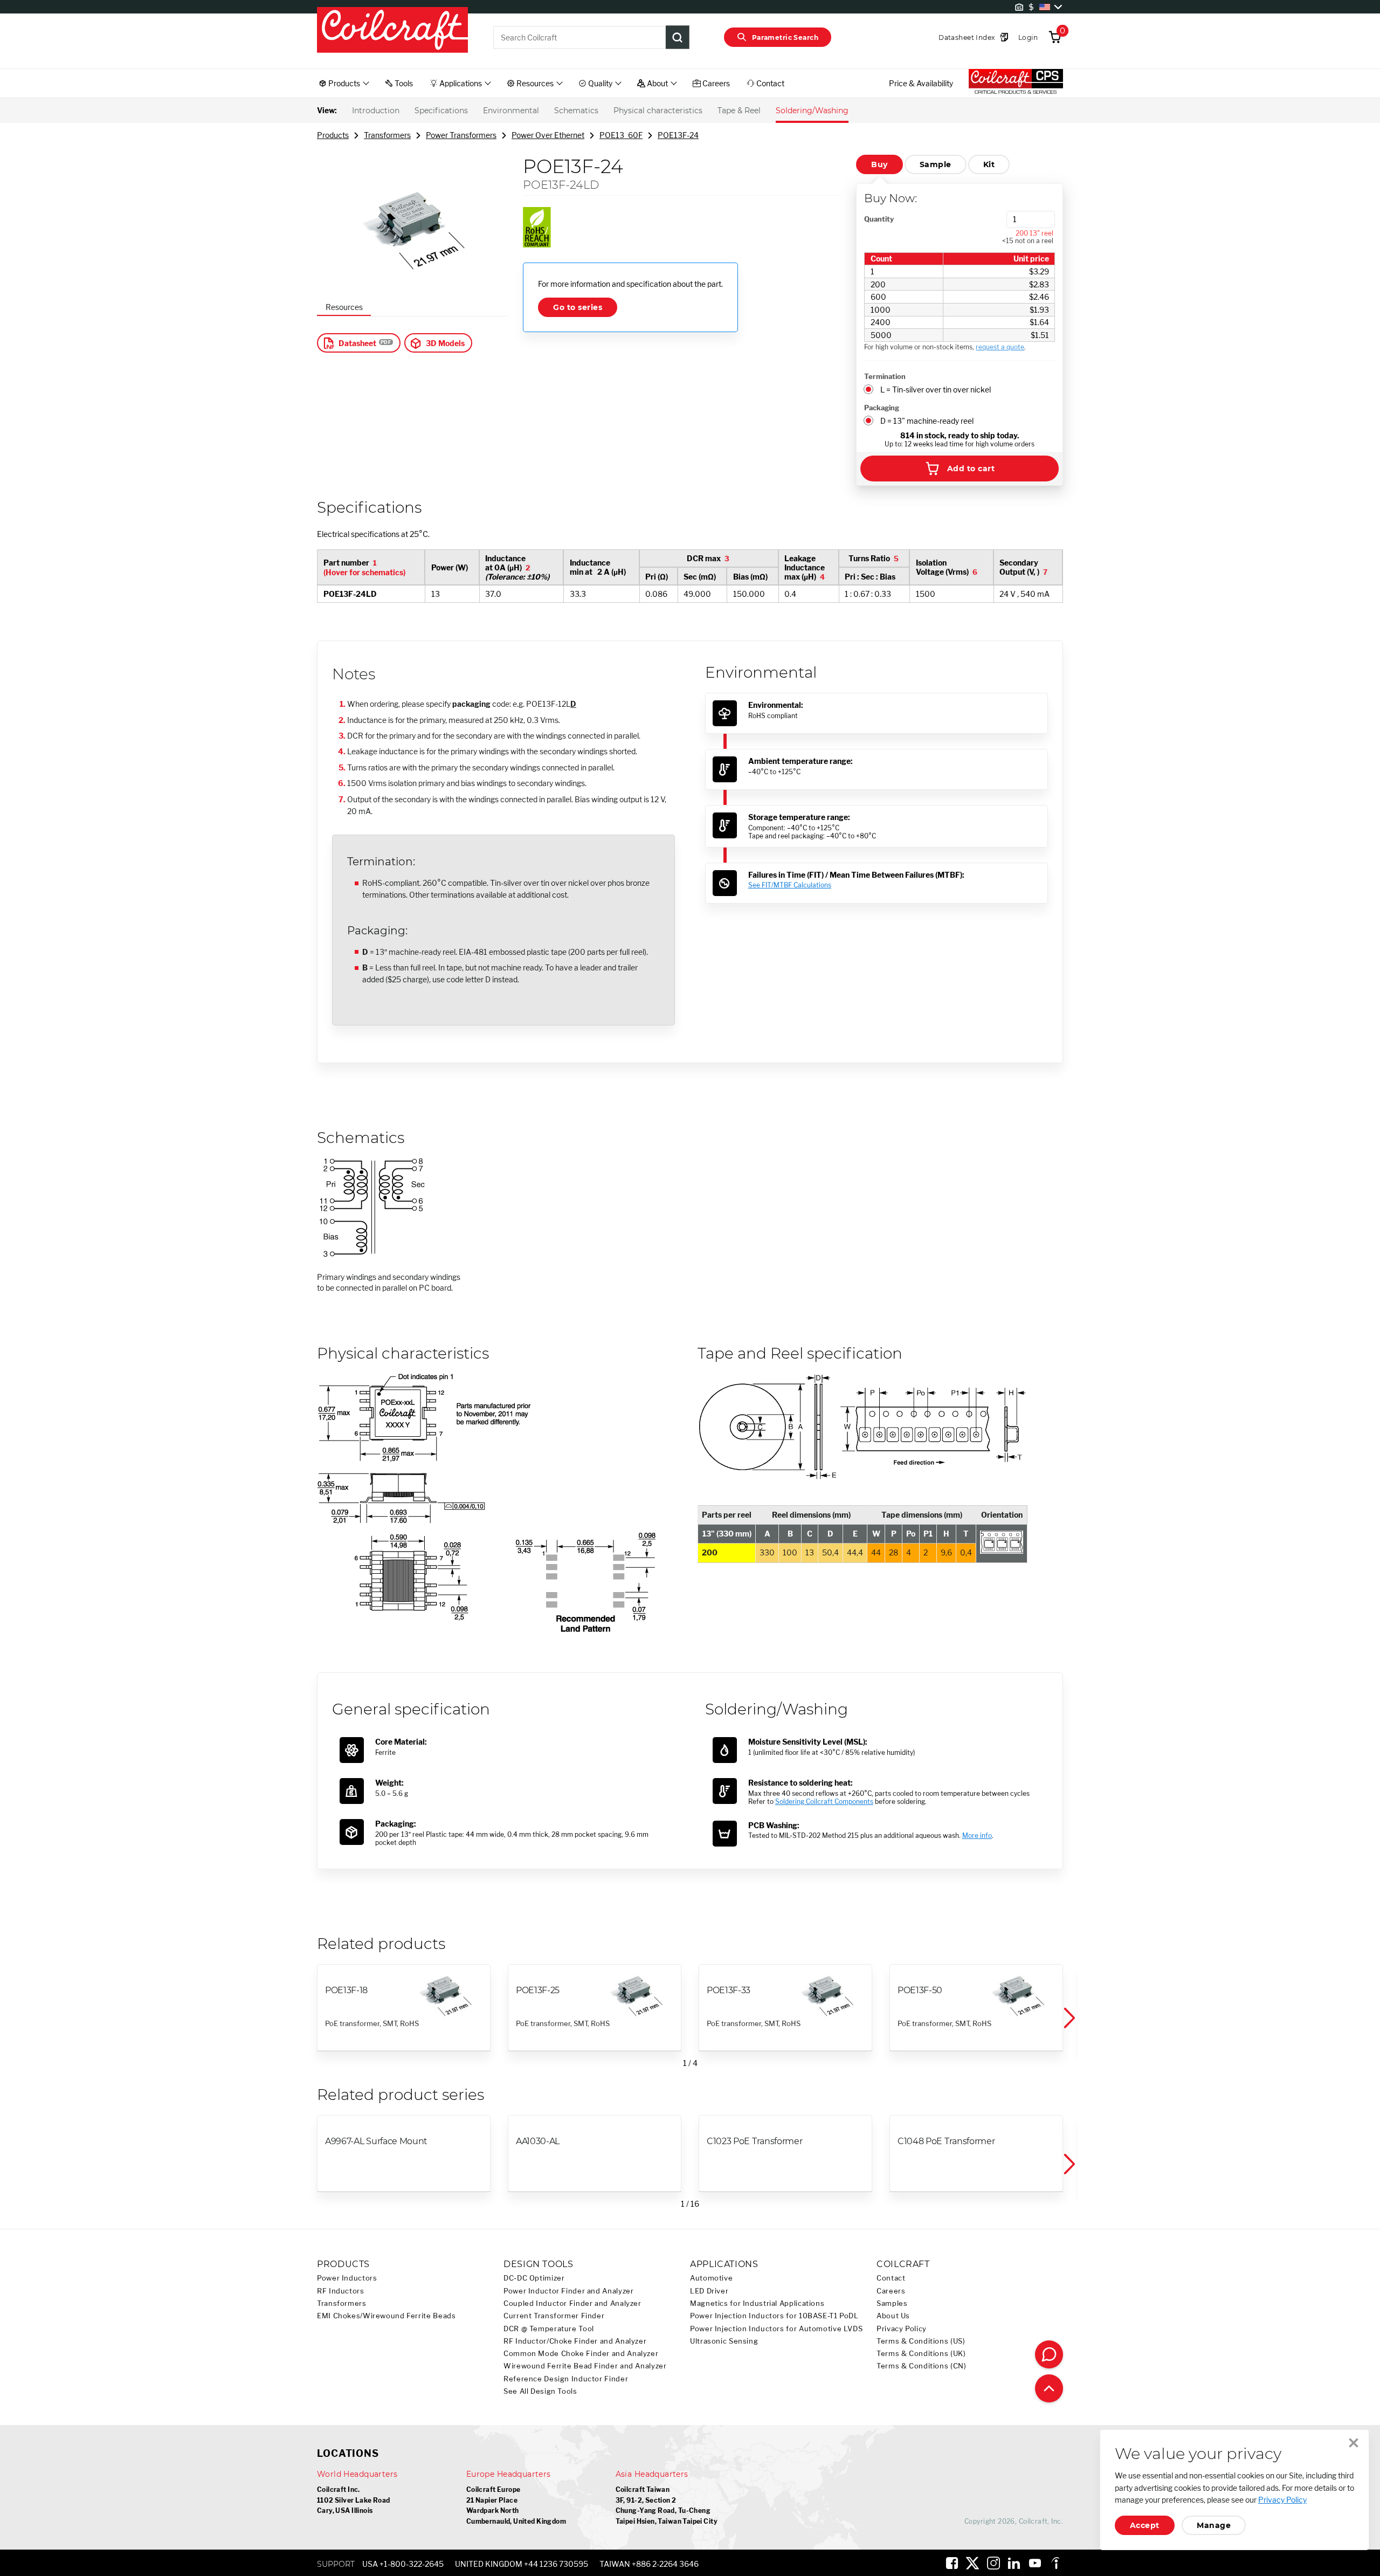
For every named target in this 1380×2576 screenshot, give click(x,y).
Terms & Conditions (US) (921, 2341)
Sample (936, 164)
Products (333, 135)
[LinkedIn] (1014, 2563)
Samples (892, 2303)
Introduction (376, 111)
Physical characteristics (658, 111)
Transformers (387, 135)
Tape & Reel (739, 111)
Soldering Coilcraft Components (824, 1802)
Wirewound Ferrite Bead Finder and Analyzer (585, 2366)
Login (1028, 37)
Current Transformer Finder (554, 2316)
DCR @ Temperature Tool (549, 2329)
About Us (893, 2316)
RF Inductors (341, 2291)
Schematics (576, 111)
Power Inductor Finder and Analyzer (568, 2291)
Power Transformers (461, 135)
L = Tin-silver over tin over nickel (936, 390)
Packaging (882, 408)
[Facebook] (952, 2563)
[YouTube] (1035, 2563)
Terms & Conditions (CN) (922, 2366)
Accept (1145, 2525)
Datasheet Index (967, 37)
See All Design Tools (540, 2391)
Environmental (511, 111)
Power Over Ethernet (548, 135)
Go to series (578, 307)
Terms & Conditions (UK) (921, 2354)
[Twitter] (972, 2563)
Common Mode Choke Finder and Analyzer (581, 2354)
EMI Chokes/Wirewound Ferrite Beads (386, 2316)
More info (977, 1835)
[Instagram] (993, 2563)
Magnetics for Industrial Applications (757, 2303)
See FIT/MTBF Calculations (790, 885)
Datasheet (357, 343)
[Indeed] (1055, 2563)
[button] (1068, 2019)
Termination (885, 376)
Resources (344, 307)
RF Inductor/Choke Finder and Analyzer (575, 2341)
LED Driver (709, 2291)
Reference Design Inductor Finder (566, 2379)
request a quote (1000, 347)
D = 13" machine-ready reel (927, 421)
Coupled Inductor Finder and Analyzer (572, 2303)
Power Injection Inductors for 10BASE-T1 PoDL (774, 2316)
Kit (989, 164)
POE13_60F (621, 135)
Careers (891, 2291)
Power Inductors (347, 2278)
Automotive (711, 2278)
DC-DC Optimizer (534, 2278)
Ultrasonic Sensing (724, 2341)
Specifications (441, 111)
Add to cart (971, 469)
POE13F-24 (678, 135)
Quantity (879, 219)
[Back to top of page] (1049, 2388)
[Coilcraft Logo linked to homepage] (392, 31)
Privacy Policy (902, 2329)
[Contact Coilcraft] (1049, 2354)
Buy (879, 164)
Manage (1214, 2525)
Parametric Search (785, 37)
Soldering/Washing (812, 111)
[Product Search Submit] (678, 37)
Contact (891, 2278)
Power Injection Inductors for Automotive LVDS (776, 2329)
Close (1354, 2443)
